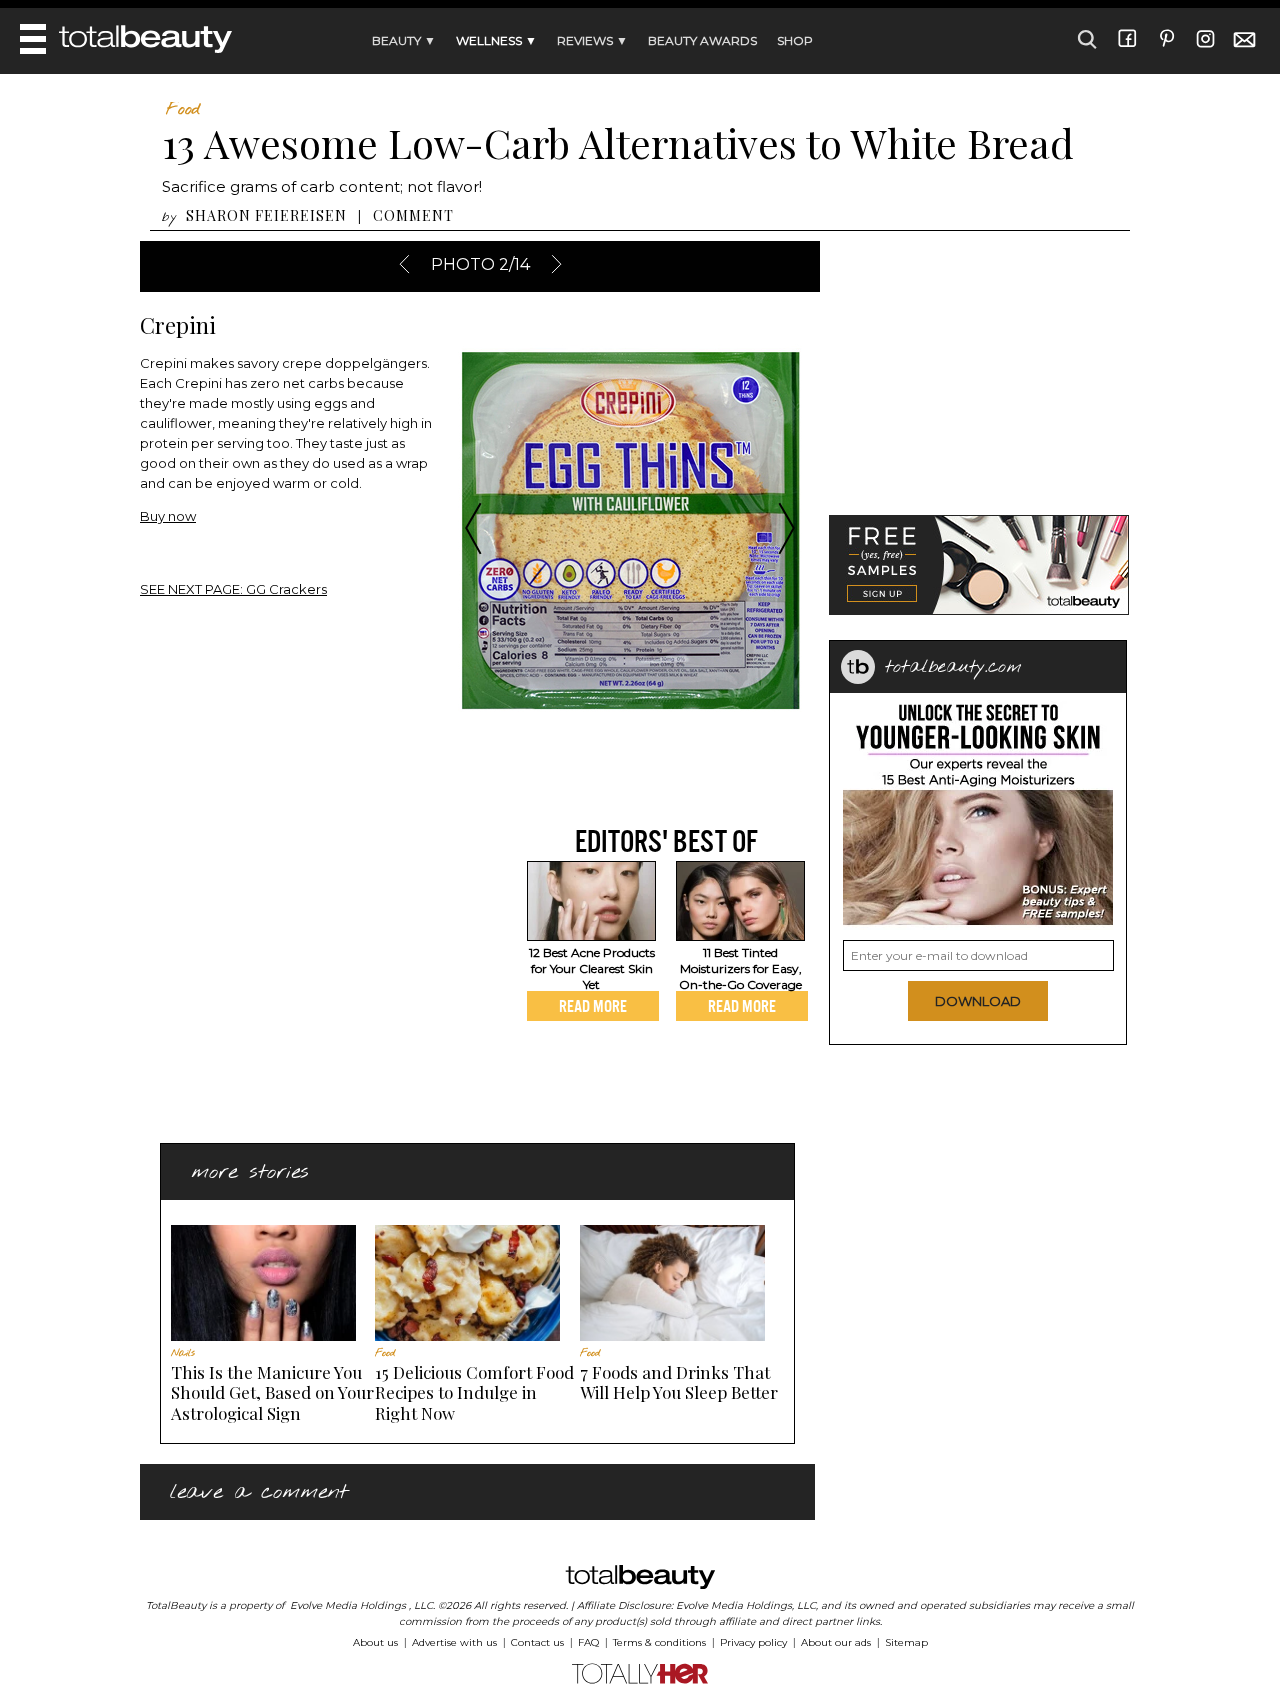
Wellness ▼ (496, 40)
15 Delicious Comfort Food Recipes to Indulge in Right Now (474, 1392)
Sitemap (906, 1642)
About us (375, 1642)
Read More (593, 1006)
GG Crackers (233, 589)
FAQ (588, 1642)
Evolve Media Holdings (348, 1605)
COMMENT (413, 215)
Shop (795, 40)
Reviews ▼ (592, 40)
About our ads (836, 1642)
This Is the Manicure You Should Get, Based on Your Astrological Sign (272, 1392)
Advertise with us (454, 1642)
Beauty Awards (702, 40)
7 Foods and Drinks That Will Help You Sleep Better (679, 1382)
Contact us (537, 1642)
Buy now (168, 516)
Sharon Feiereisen (266, 215)
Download (978, 1001)
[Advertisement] (308, 963)
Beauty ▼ (404, 40)
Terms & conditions (659, 1642)
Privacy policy (753, 1642)
